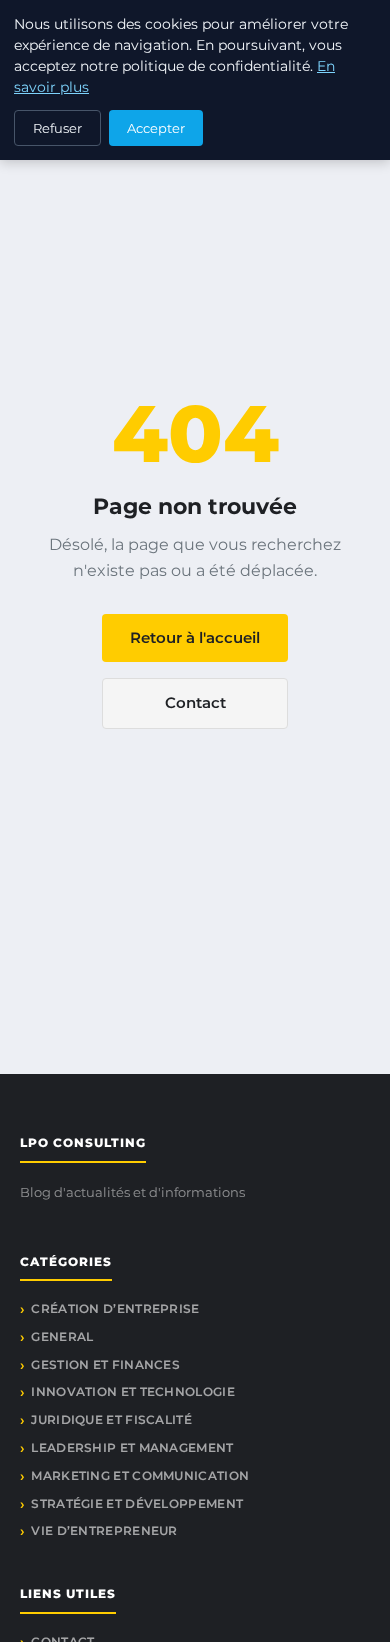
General (62, 1336)
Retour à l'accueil (195, 637)
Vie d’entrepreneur (104, 1530)
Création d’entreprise (115, 1308)
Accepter (156, 128)
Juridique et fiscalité (111, 1419)
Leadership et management (132, 1447)
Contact (195, 702)
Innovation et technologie (133, 1391)
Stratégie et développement (137, 1503)
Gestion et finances (105, 1364)
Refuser (57, 128)
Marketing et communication (140, 1475)
